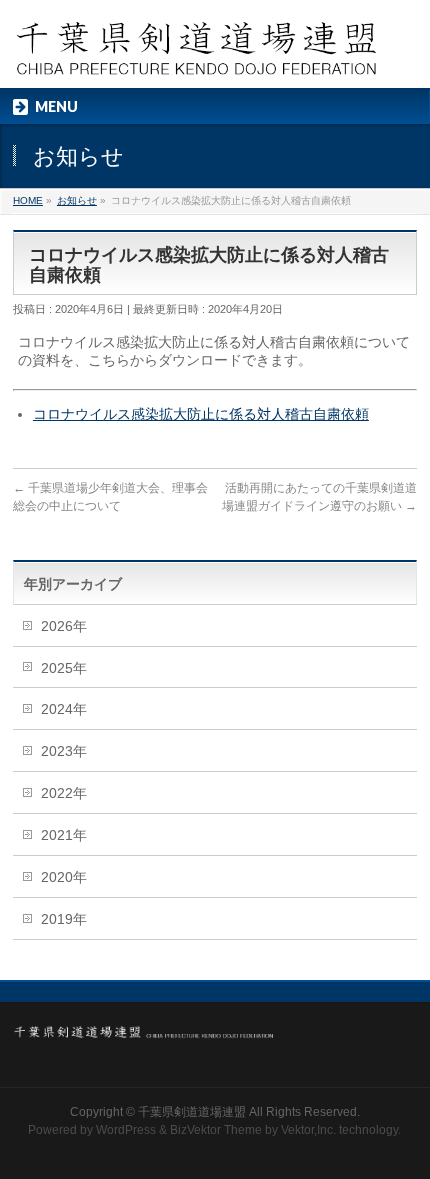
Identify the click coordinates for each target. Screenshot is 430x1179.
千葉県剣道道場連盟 (192, 1112)
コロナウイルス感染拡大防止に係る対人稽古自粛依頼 (201, 414)
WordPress (126, 1130)
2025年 (64, 668)
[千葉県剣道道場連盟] (197, 55)
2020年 (64, 877)
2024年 (64, 709)
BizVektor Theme (216, 1130)
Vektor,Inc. (308, 1130)
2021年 (64, 835)
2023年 (64, 751)
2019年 (64, 919)
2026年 (64, 626)
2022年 (64, 793)
